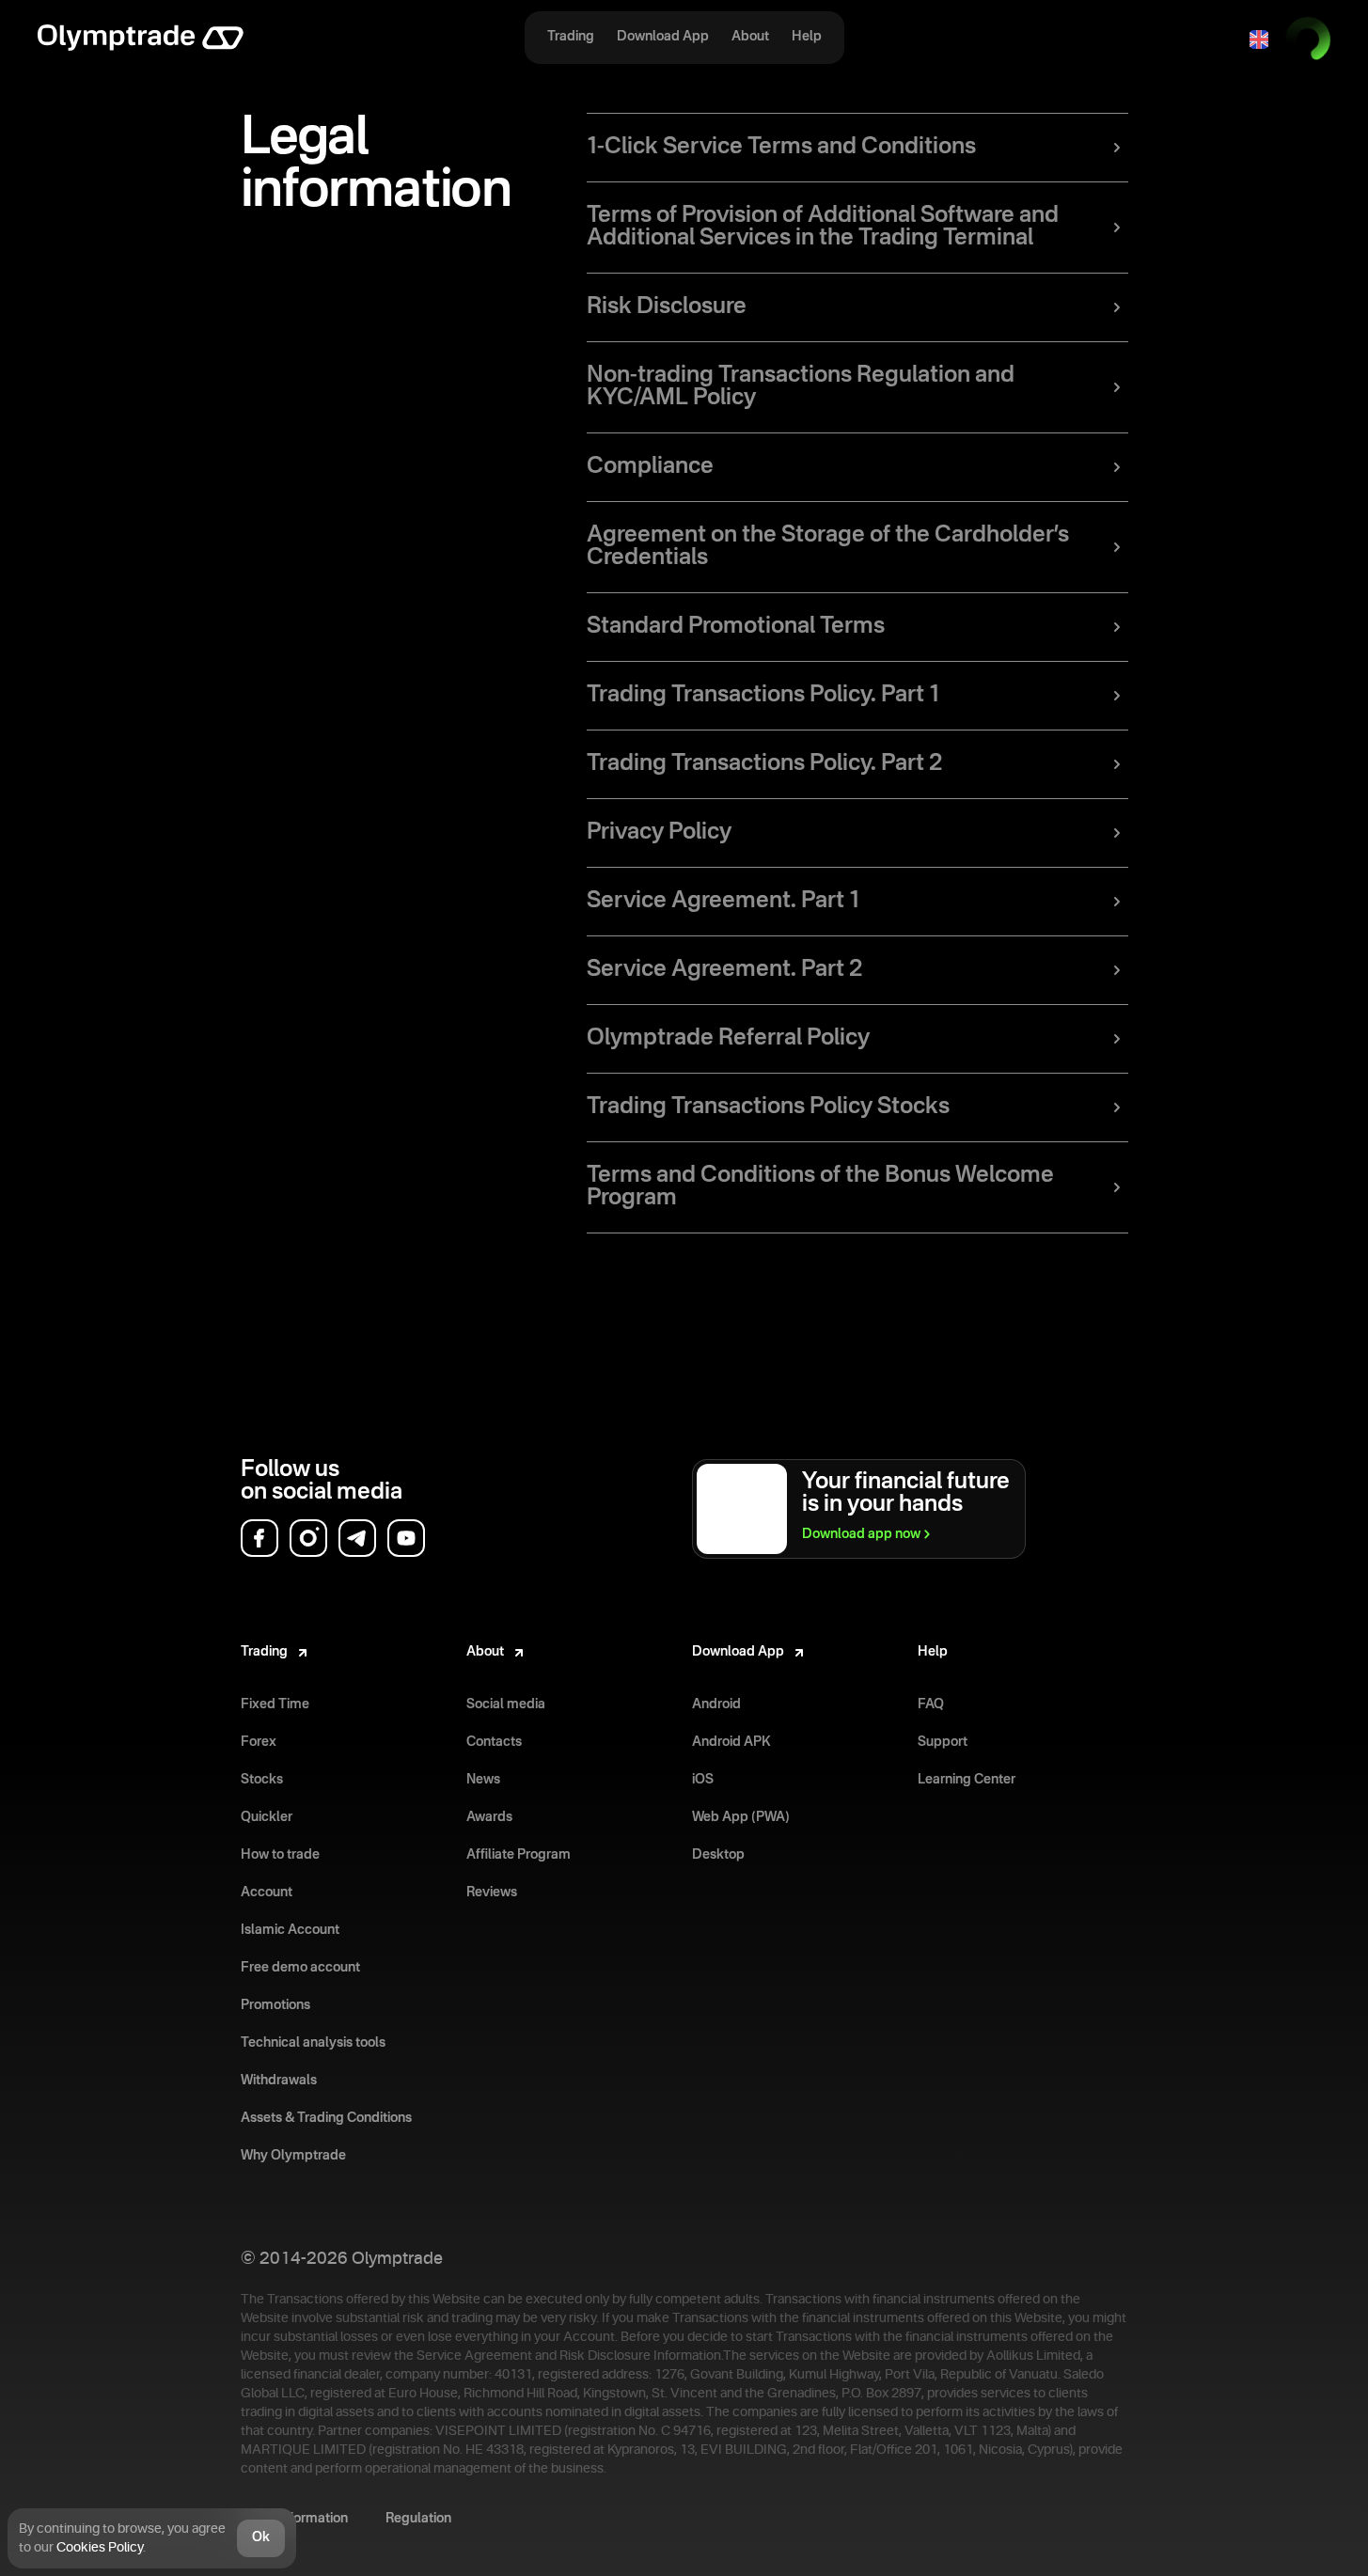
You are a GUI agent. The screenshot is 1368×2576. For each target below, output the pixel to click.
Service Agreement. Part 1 (723, 902)
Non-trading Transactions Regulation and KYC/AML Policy (801, 387)
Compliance (650, 467)
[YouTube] (406, 1538)
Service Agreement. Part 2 (724, 970)
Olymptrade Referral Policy (728, 1039)
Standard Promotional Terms (736, 627)
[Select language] (1259, 39)
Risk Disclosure (667, 307)
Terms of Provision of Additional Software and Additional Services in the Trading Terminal (823, 228)
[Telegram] (357, 1538)
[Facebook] (259, 1538)
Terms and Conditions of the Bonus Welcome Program (820, 1187)
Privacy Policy (659, 833)
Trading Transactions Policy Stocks (768, 1107)
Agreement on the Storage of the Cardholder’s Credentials (828, 547)
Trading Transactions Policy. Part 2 (764, 764)
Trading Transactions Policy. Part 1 (763, 696)
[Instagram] (308, 1538)
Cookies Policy (100, 2548)
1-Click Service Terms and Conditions (781, 148)
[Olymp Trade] (141, 39)
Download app (861, 1534)
